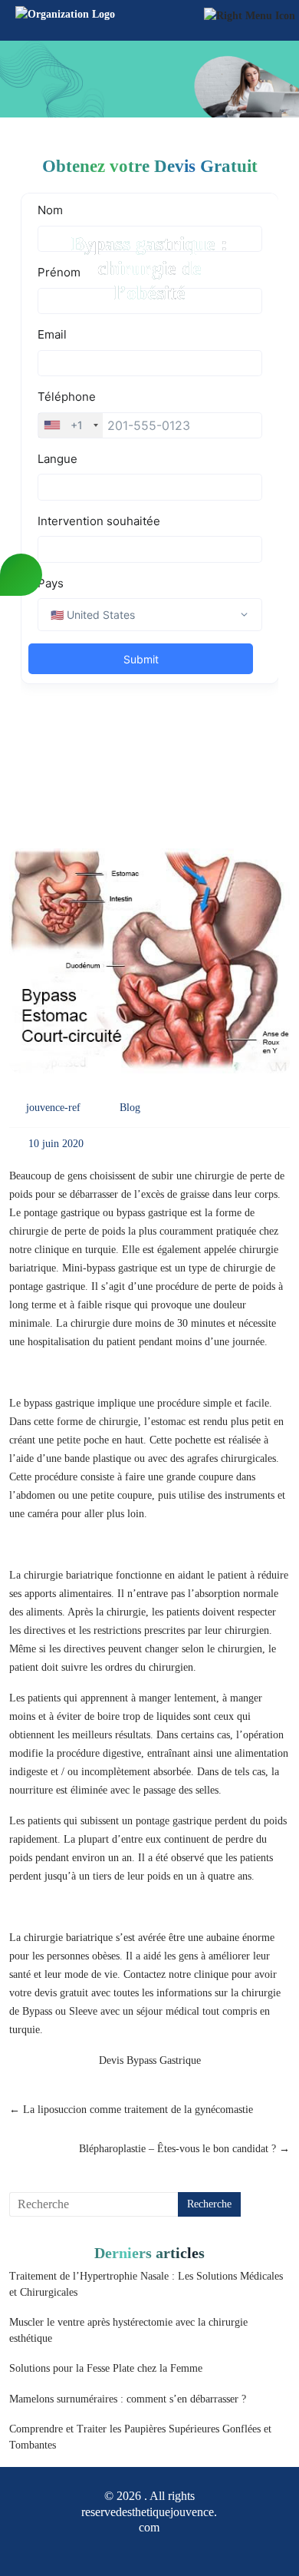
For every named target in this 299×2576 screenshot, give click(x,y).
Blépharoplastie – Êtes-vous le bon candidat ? (184, 2149)
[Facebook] (109, 2549)
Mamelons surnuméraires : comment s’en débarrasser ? (128, 2399)
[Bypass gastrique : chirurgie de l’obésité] (150, 966)
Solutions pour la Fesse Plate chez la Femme (106, 2368)
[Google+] (136, 2549)
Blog (130, 1108)
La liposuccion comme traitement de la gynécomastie (131, 2110)
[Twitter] (163, 2549)
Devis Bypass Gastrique (150, 2060)
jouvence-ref (53, 1108)
